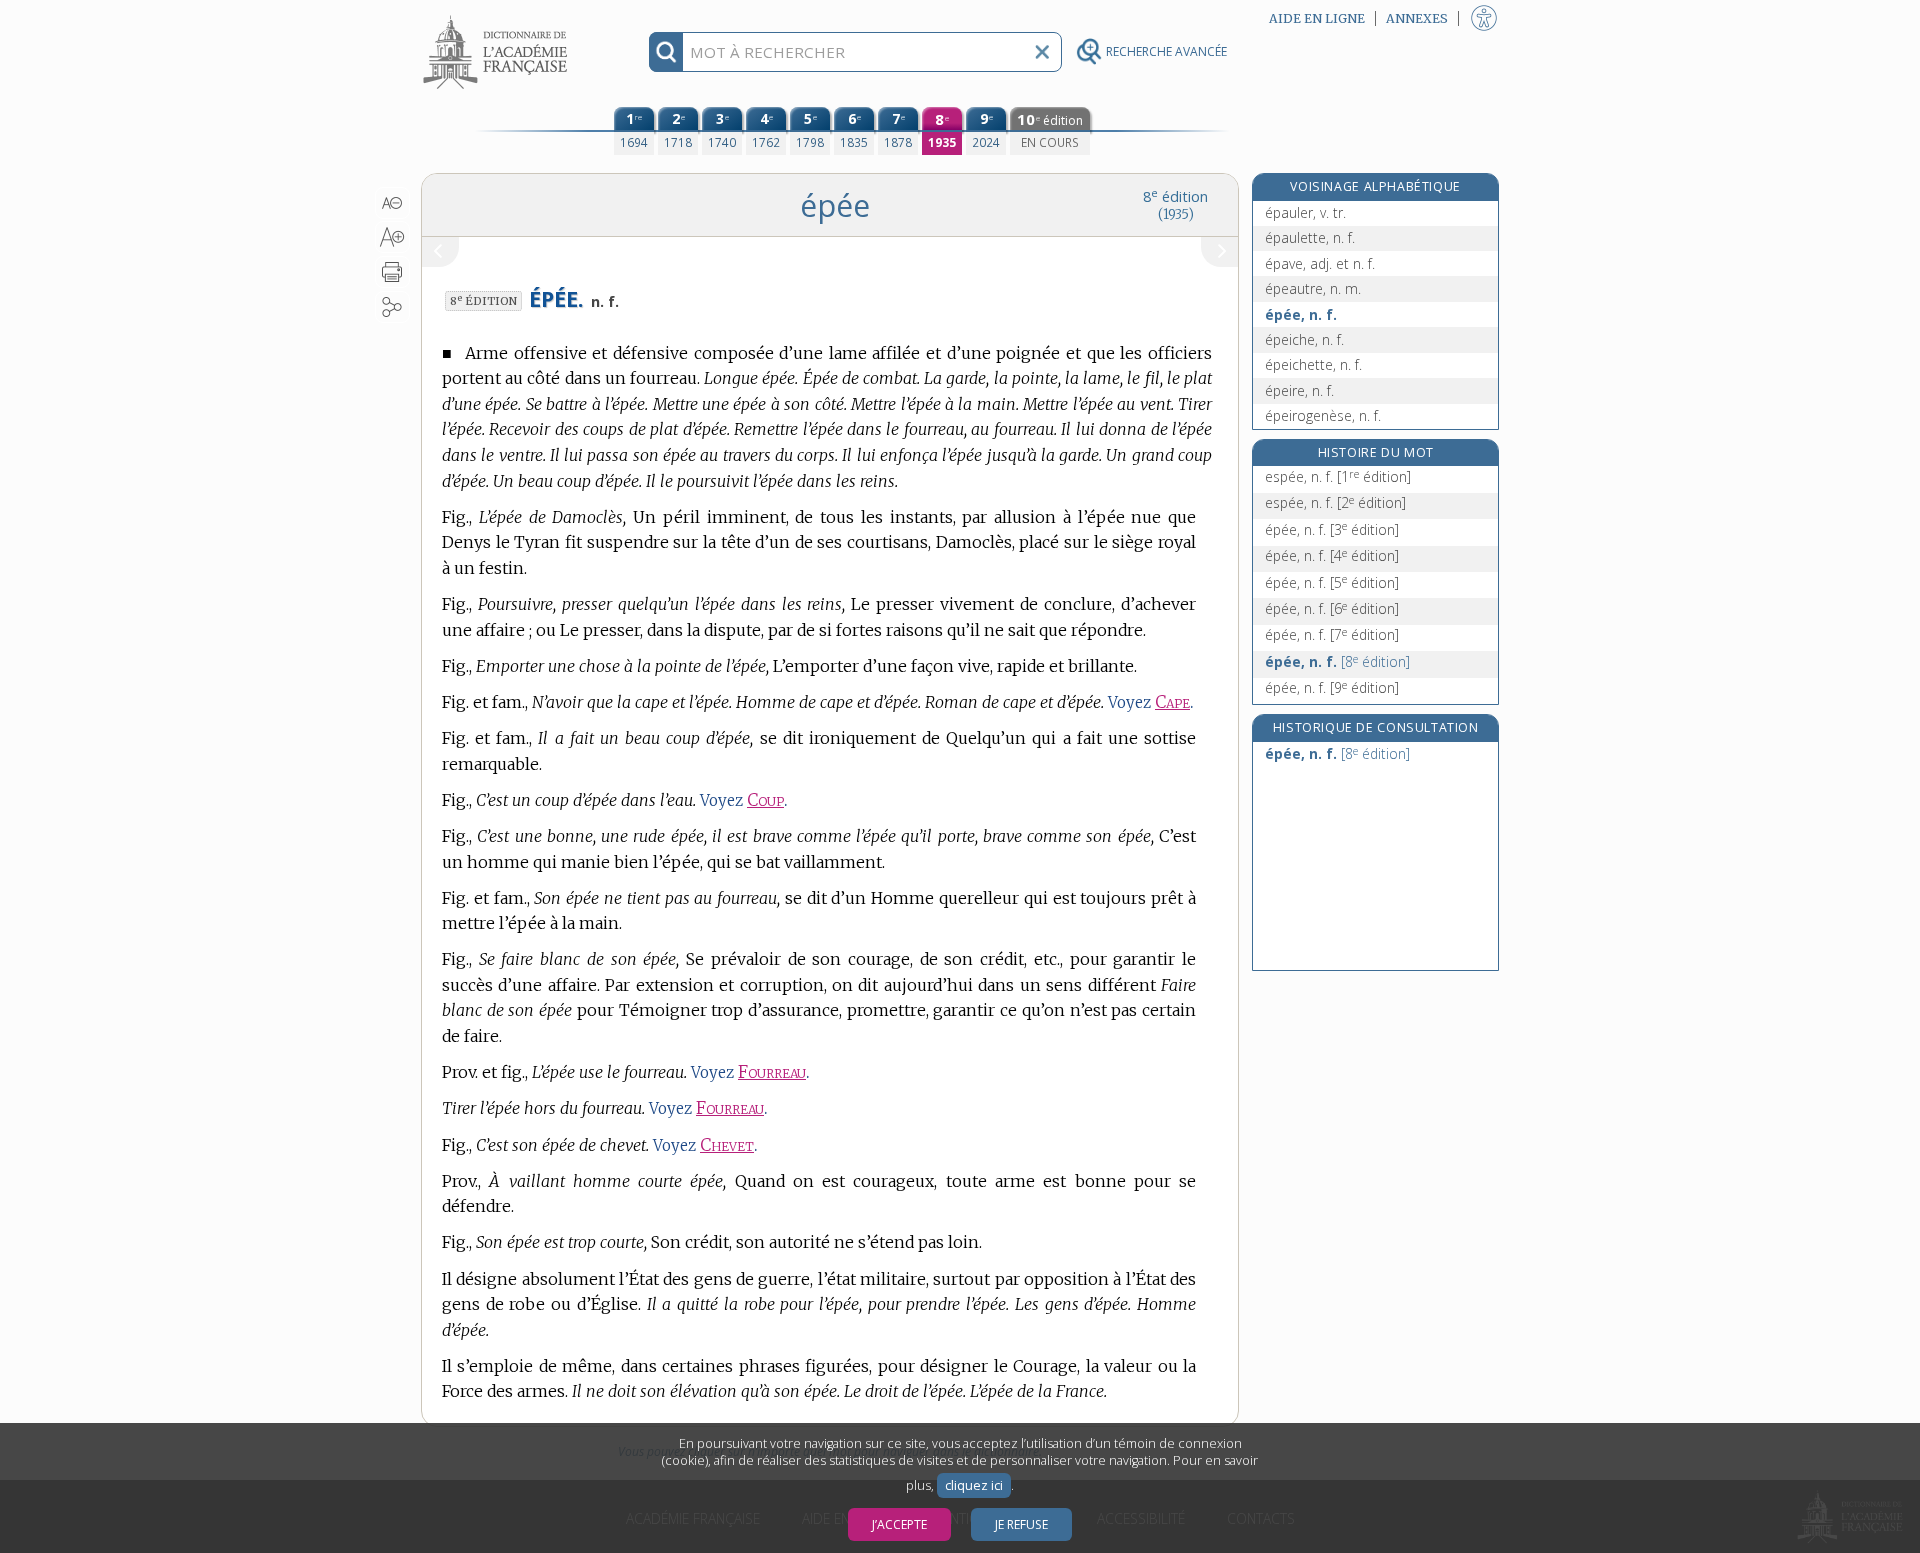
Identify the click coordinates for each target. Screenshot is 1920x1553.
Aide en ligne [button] (1317, 18)
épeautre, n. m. (1313, 288)
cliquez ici (974, 1485)
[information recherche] (666, 52)
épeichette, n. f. (1313, 364)
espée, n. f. (1338, 476)
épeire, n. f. (1299, 390)
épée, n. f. (1301, 314)
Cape (1172, 702)
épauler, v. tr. (1305, 212)
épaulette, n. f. (1310, 237)
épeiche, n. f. (1304, 339)
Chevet (727, 1145)
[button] (392, 203)
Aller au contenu (498, 17)
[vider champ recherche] (1042, 52)
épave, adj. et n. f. (1320, 263)
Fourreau (772, 1072)
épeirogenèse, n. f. (1323, 415)
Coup (765, 800)
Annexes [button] (1417, 18)
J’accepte (899, 1524)
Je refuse (1021, 1524)
